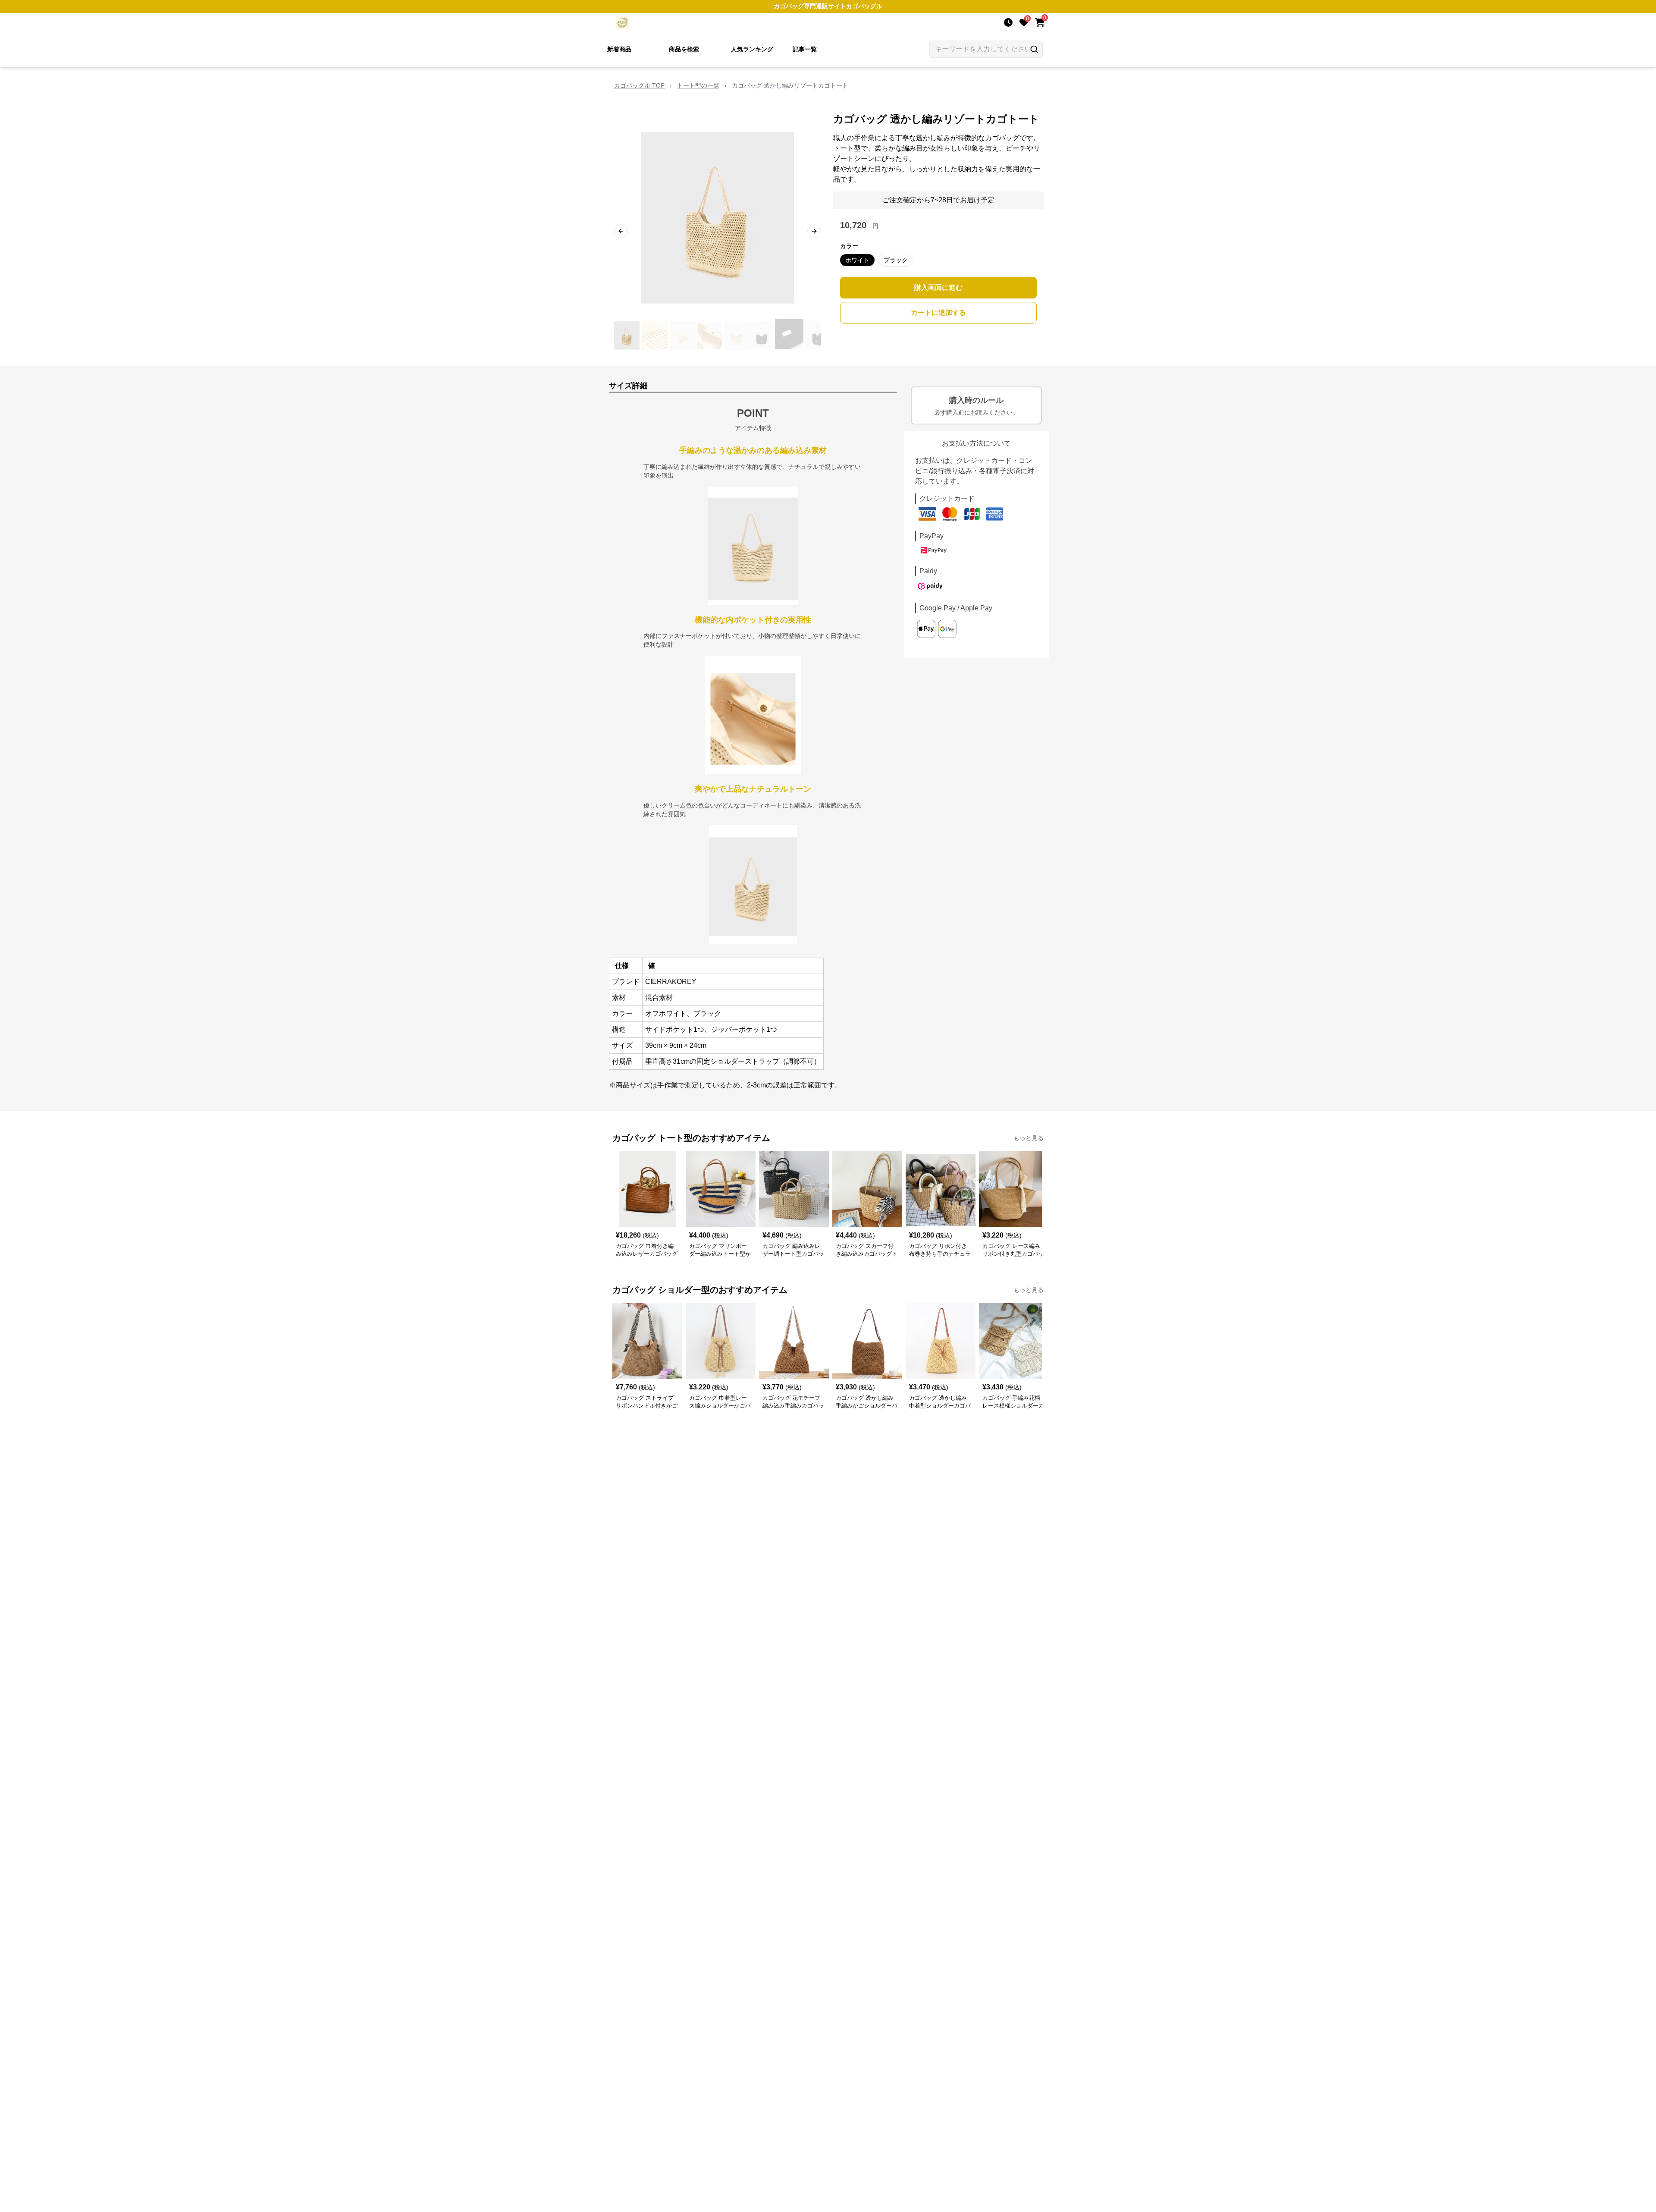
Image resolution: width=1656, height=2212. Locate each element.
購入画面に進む (938, 287)
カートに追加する (938, 313)
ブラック (896, 260)
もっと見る (1029, 1138)
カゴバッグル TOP (639, 85)
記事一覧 (805, 49)
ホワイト (857, 260)
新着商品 (619, 49)
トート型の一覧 (698, 85)
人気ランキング (752, 49)
